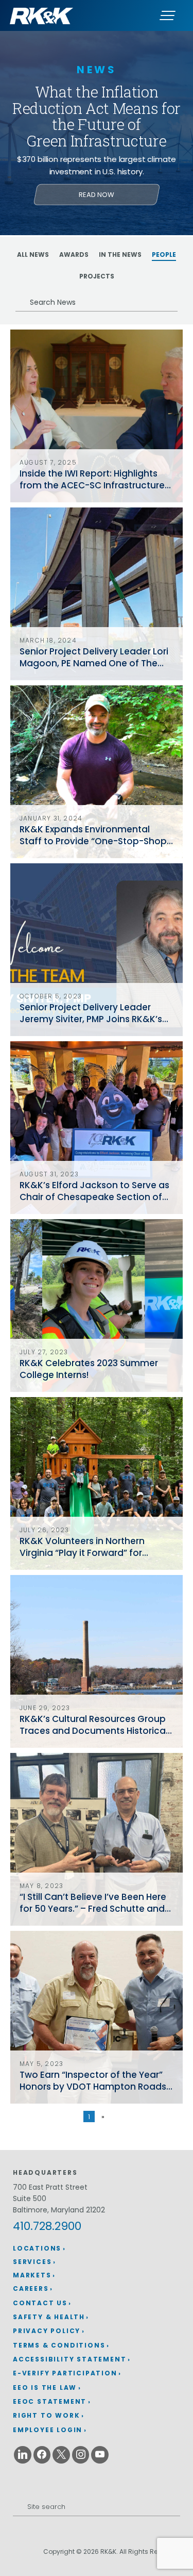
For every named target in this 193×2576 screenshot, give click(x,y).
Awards (74, 255)
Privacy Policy (47, 2331)
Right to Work (46, 2415)
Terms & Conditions (59, 2345)
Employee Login (48, 2430)
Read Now (97, 195)
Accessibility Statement (69, 2359)
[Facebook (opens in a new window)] (42, 2455)
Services (32, 2262)
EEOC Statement (50, 2401)
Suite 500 (30, 2198)
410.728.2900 (47, 2226)
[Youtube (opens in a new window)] (100, 2455)
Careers (31, 2288)
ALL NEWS (33, 255)
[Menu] (167, 15)
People (164, 255)
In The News (120, 255)
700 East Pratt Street (50, 2187)
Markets (32, 2275)
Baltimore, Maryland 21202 (59, 2210)
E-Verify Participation (65, 2373)
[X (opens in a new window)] (61, 2455)
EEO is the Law (45, 2388)
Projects (97, 276)
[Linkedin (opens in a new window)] (23, 2455)
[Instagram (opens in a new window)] (81, 2455)
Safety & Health (49, 2317)
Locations (37, 2248)
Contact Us (40, 2303)
